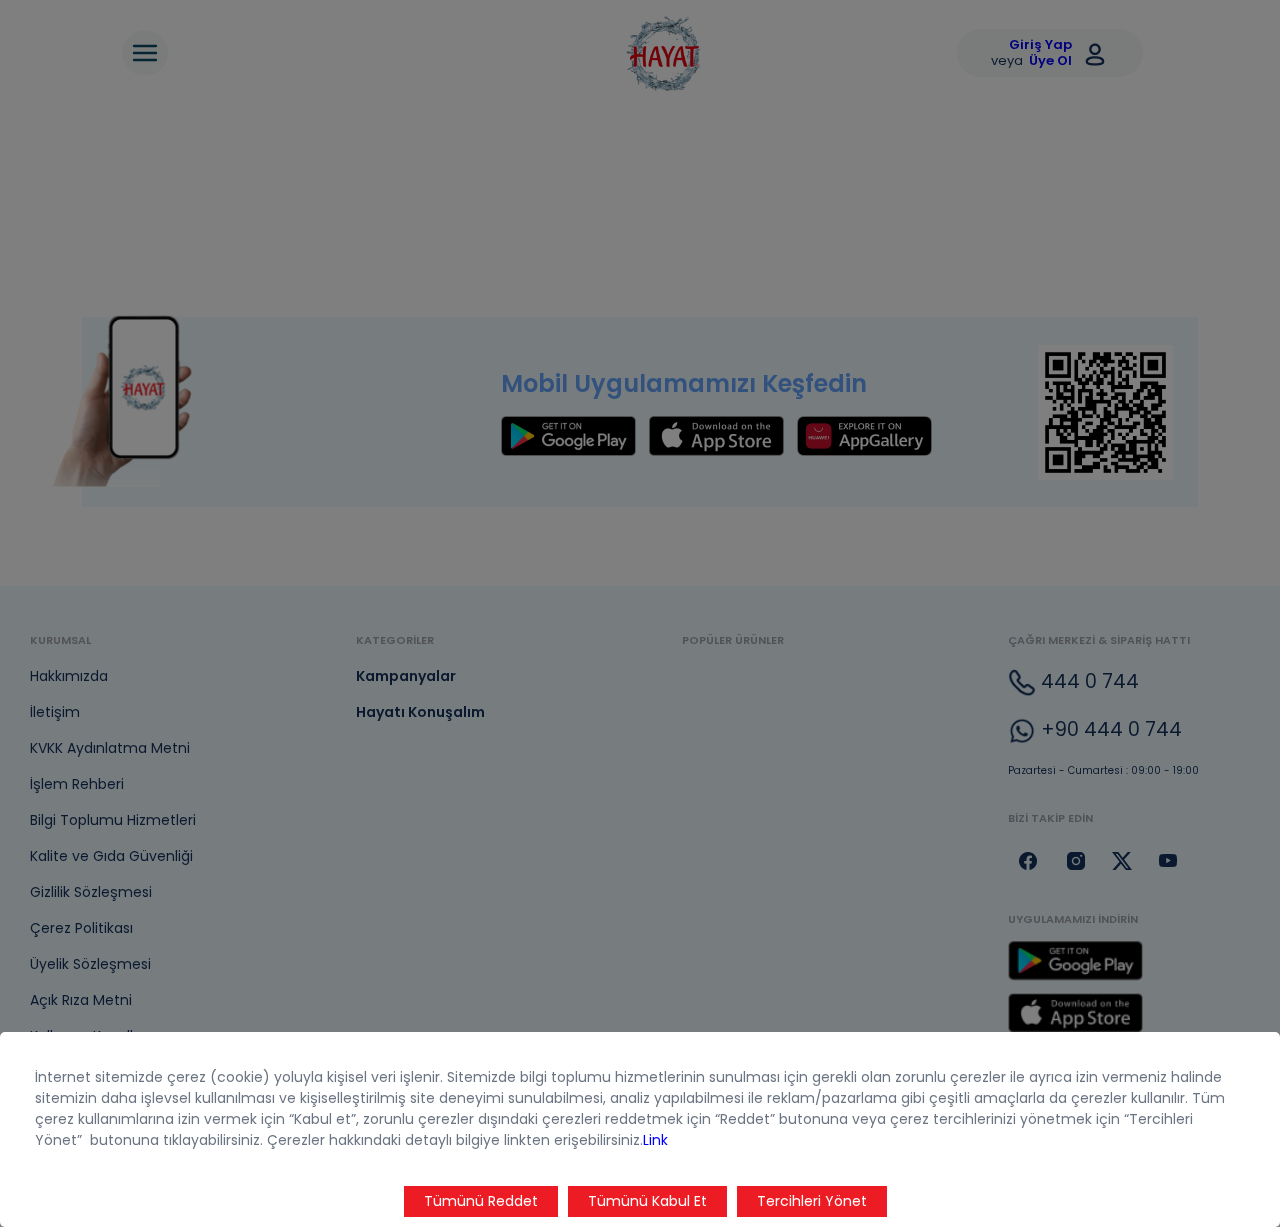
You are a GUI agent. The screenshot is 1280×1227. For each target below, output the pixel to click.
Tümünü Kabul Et (647, 1201)
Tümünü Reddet (481, 1201)
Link (655, 1140)
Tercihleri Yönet (812, 1201)
